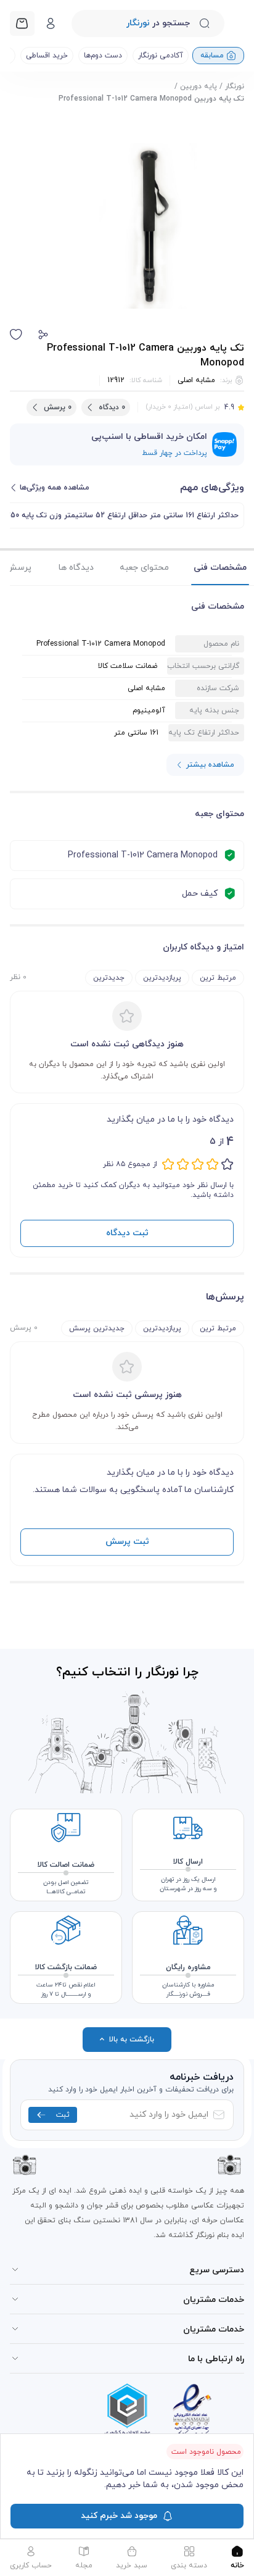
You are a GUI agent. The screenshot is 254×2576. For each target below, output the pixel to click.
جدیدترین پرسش (97, 1328)
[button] (43, 335)
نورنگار (235, 86)
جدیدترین (109, 978)
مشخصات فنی (220, 568)
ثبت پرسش (127, 1542)
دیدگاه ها (76, 568)
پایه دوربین (199, 86)
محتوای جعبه (144, 568)
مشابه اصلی (196, 380)
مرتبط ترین (218, 978)
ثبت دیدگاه (127, 1233)
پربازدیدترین (162, 978)
